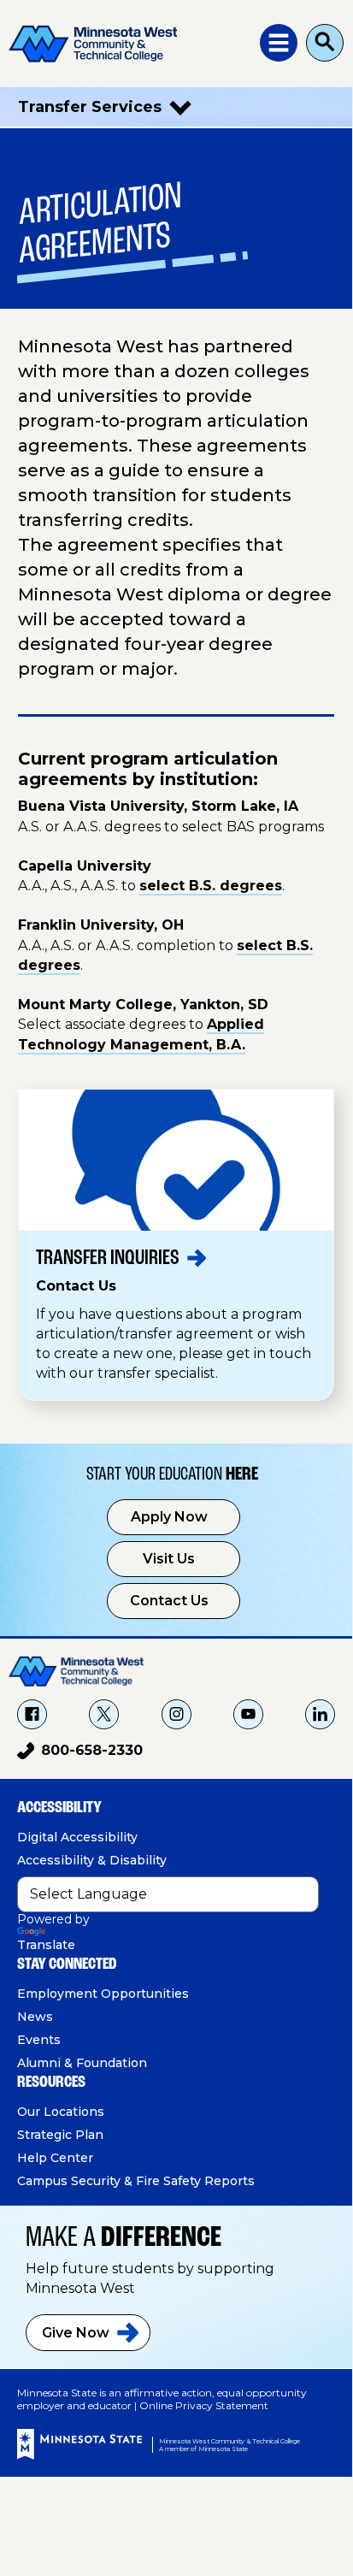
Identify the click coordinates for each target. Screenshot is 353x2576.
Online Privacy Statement (204, 2405)
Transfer (108, 1258)
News (35, 2017)
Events (39, 2040)
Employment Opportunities (103, 1994)
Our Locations (61, 2112)
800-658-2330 (80, 1753)
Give (76, 2333)
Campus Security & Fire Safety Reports (136, 2181)
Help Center (55, 2158)
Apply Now (169, 1517)
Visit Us (169, 1559)
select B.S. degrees (211, 886)
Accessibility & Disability (92, 1860)
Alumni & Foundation (82, 2063)
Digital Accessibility (77, 1837)
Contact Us (169, 1601)
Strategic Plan (60, 2135)
